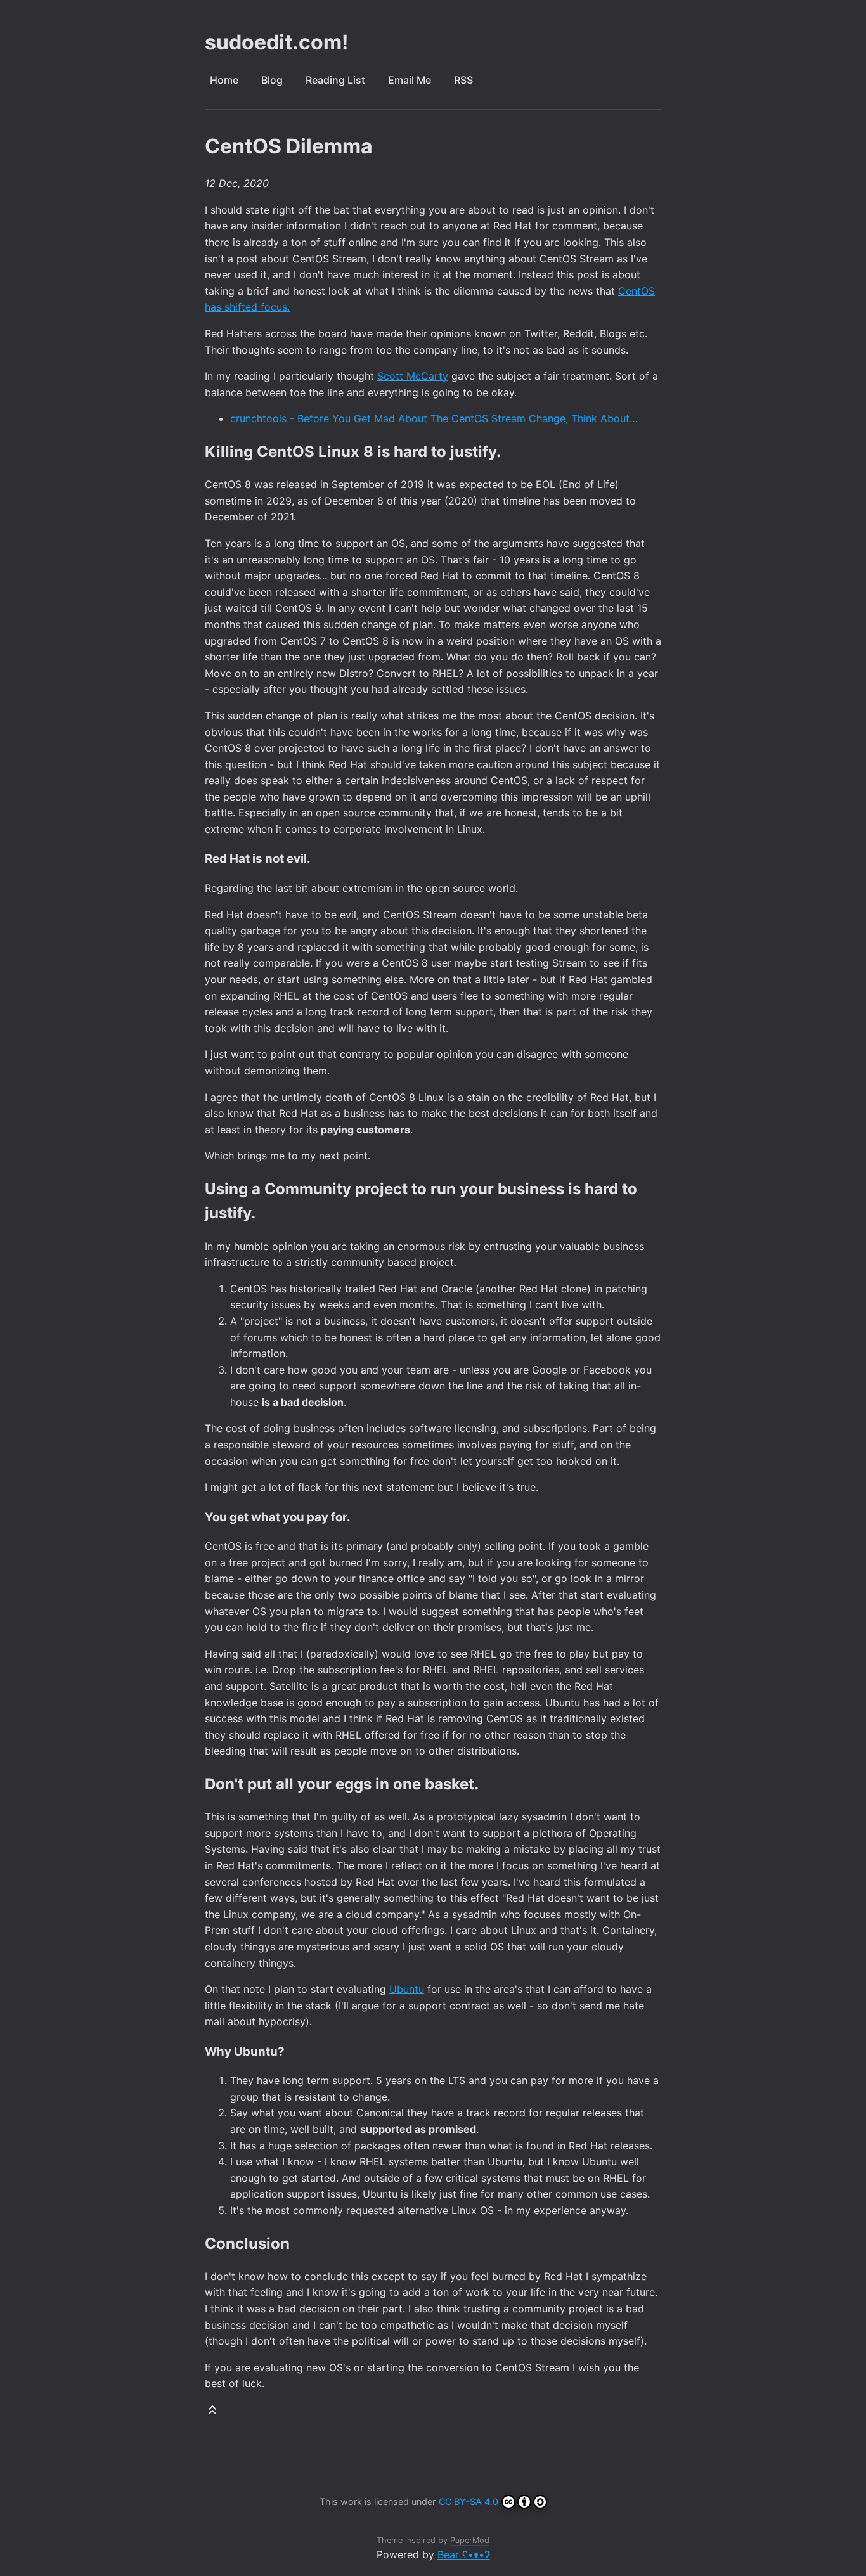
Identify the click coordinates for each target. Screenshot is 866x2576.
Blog (272, 80)
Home (224, 80)
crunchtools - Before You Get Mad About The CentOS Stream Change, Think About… (434, 418)
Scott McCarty (413, 376)
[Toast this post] (212, 2413)
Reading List (335, 80)
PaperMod (470, 2540)
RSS (463, 80)
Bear (464, 2554)
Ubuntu (407, 1989)
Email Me (410, 80)
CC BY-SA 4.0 (469, 2502)
